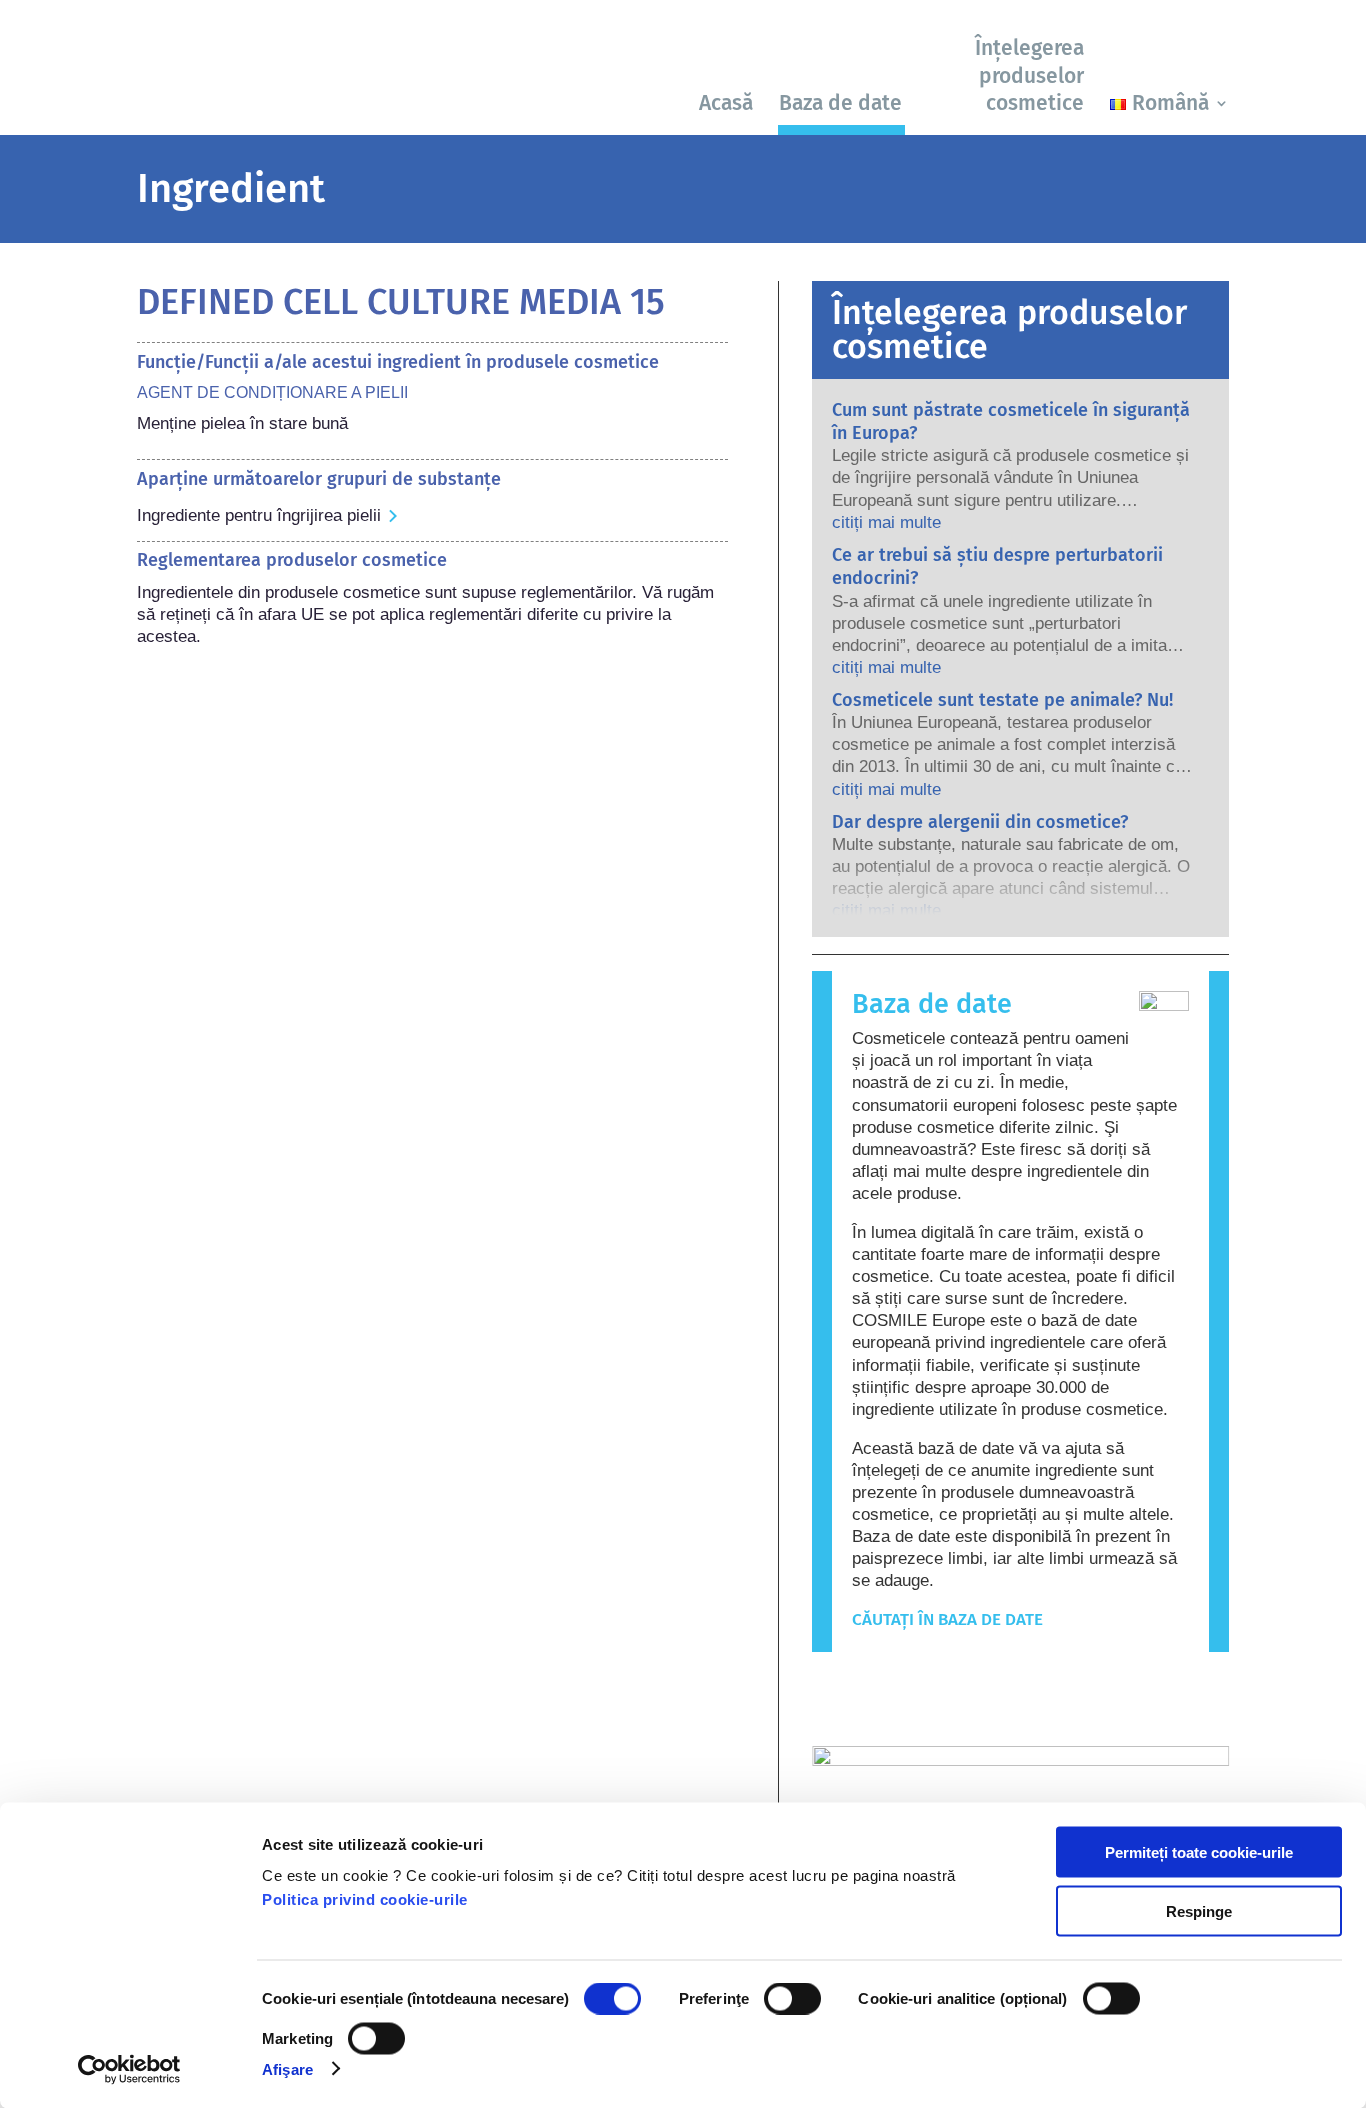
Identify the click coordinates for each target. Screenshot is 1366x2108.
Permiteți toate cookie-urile (1199, 1852)
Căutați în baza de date (947, 1619)
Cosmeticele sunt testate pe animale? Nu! (1002, 700)
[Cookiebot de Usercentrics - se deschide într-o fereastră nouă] (129, 2069)
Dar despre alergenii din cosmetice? (980, 822)
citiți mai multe (886, 522)
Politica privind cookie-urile (365, 1899)
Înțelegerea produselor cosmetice (1029, 75)
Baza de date (840, 103)
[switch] (792, 1999)
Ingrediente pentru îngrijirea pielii (259, 515)
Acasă (726, 103)
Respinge (1199, 1910)
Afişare (287, 2068)
